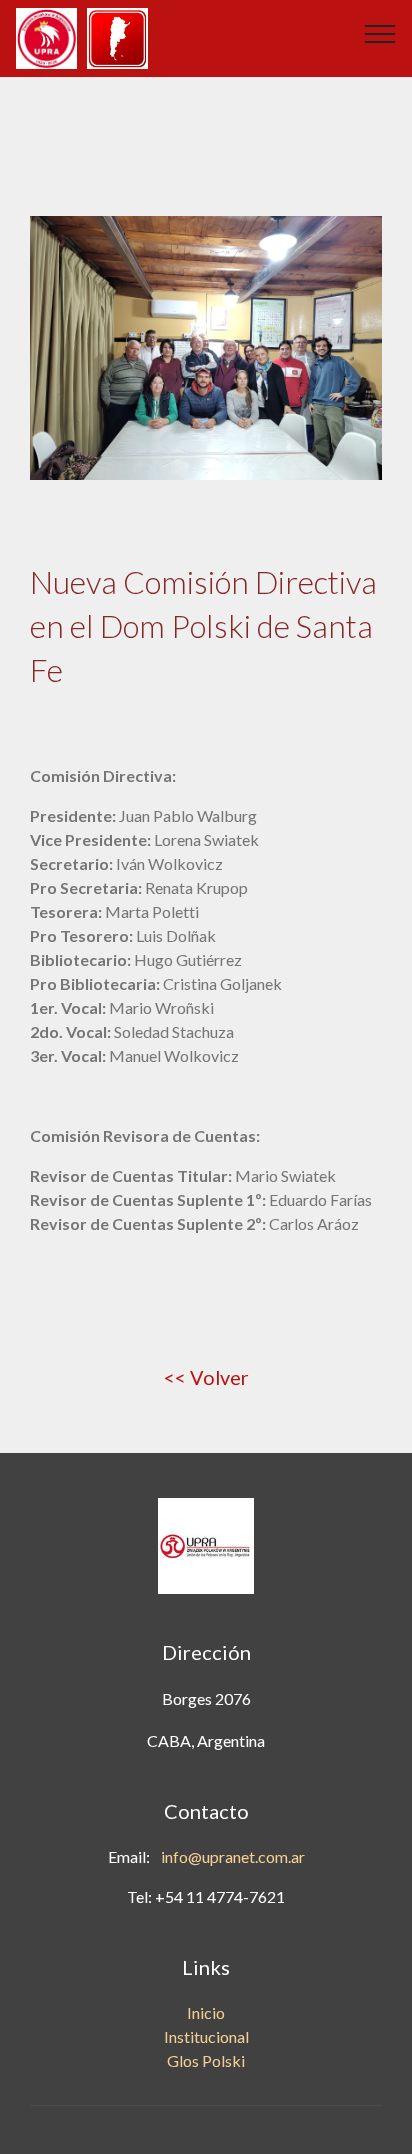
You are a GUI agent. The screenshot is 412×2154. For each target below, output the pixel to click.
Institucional (206, 2036)
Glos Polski (206, 2060)
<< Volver (206, 1377)
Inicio (206, 2012)
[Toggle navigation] (380, 33)
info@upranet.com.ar (233, 1856)
